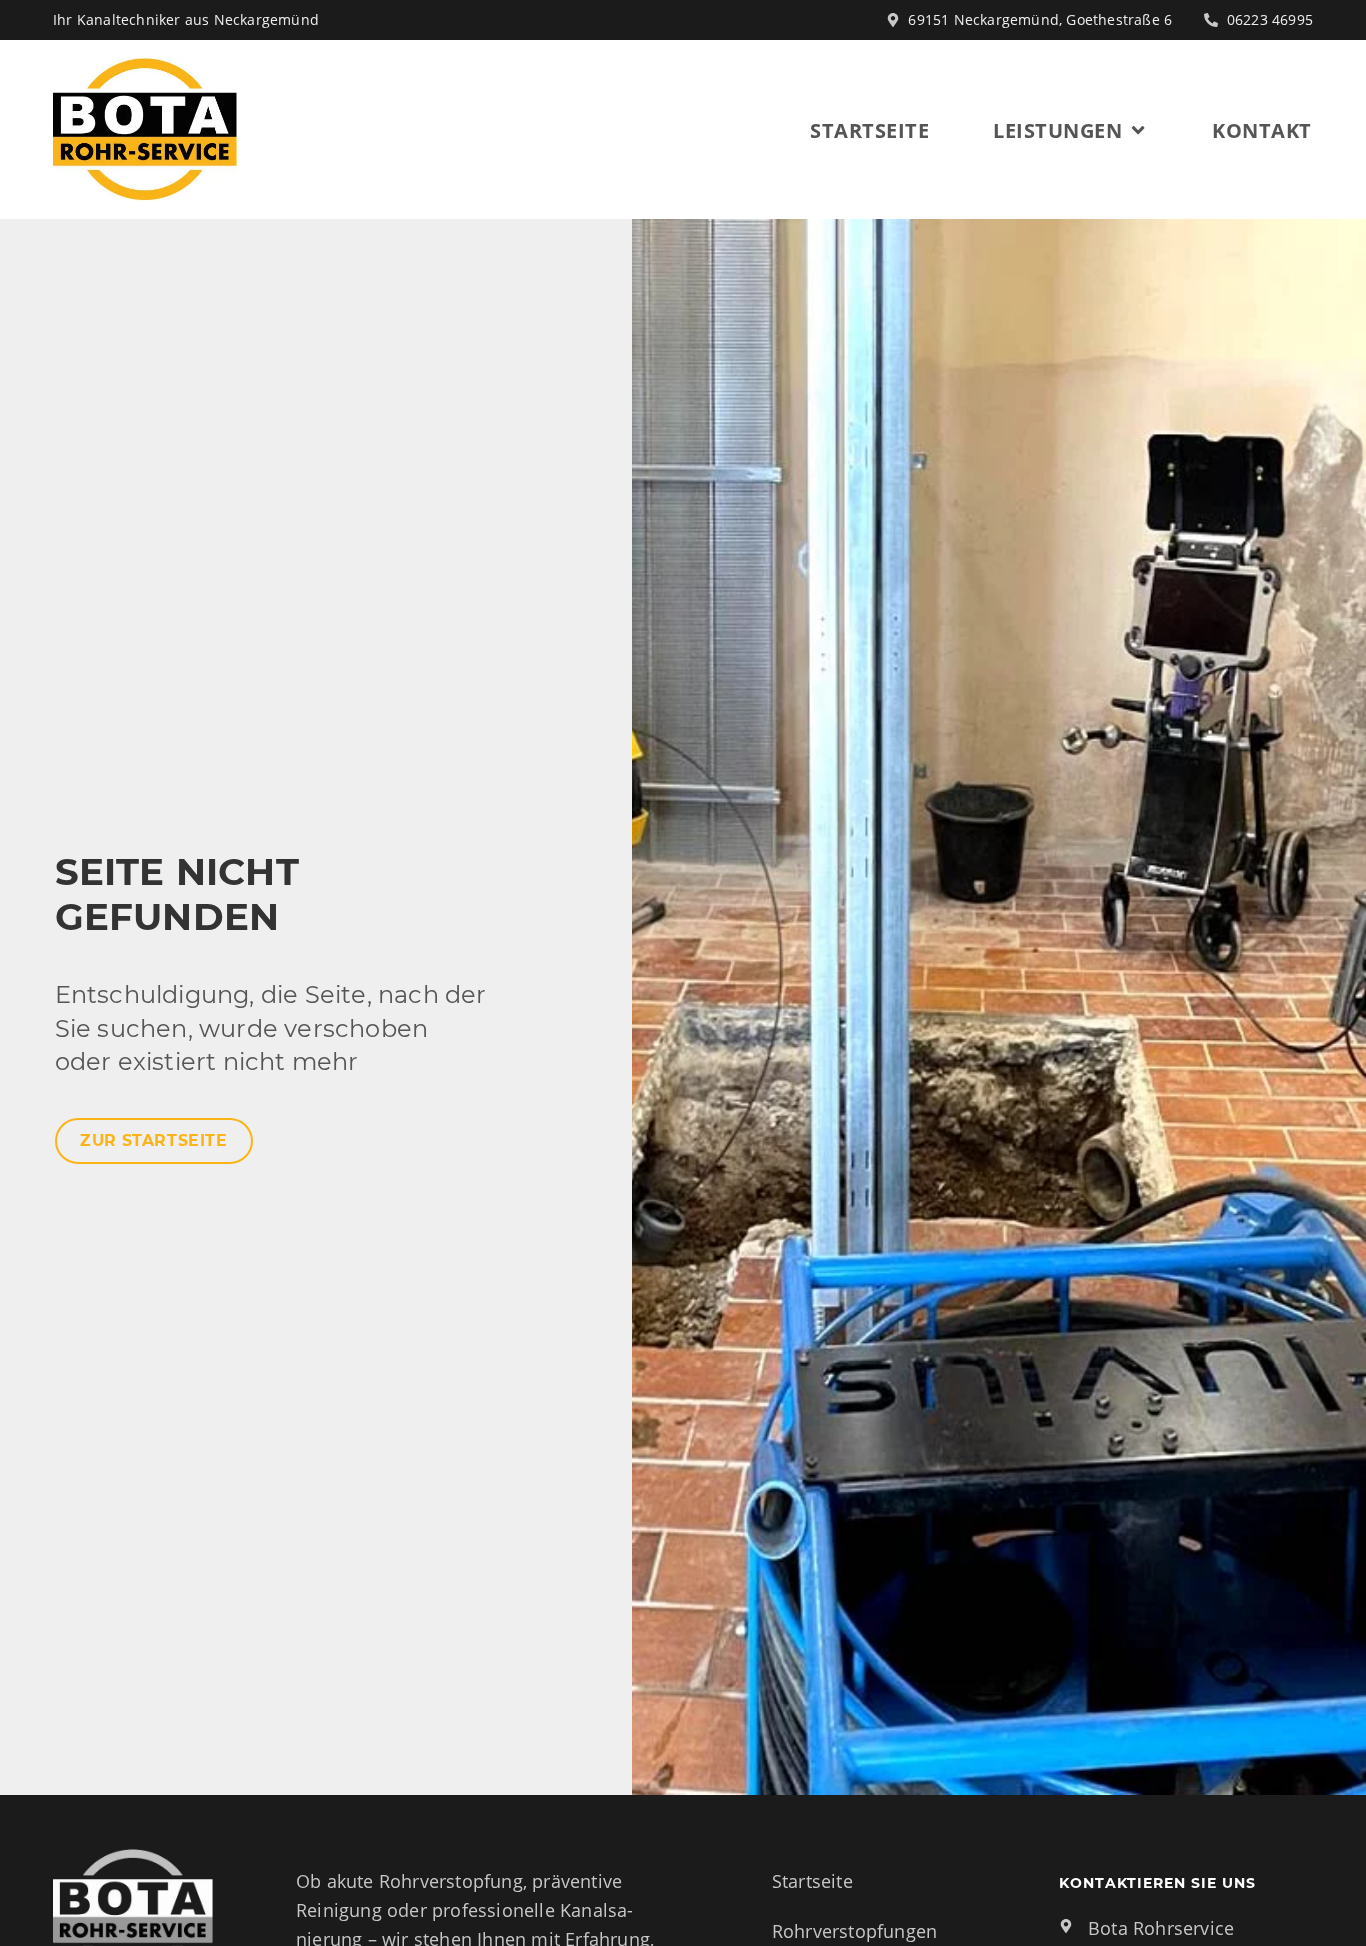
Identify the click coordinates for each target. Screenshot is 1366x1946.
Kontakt (1262, 130)
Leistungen (1057, 130)
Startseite (869, 130)
